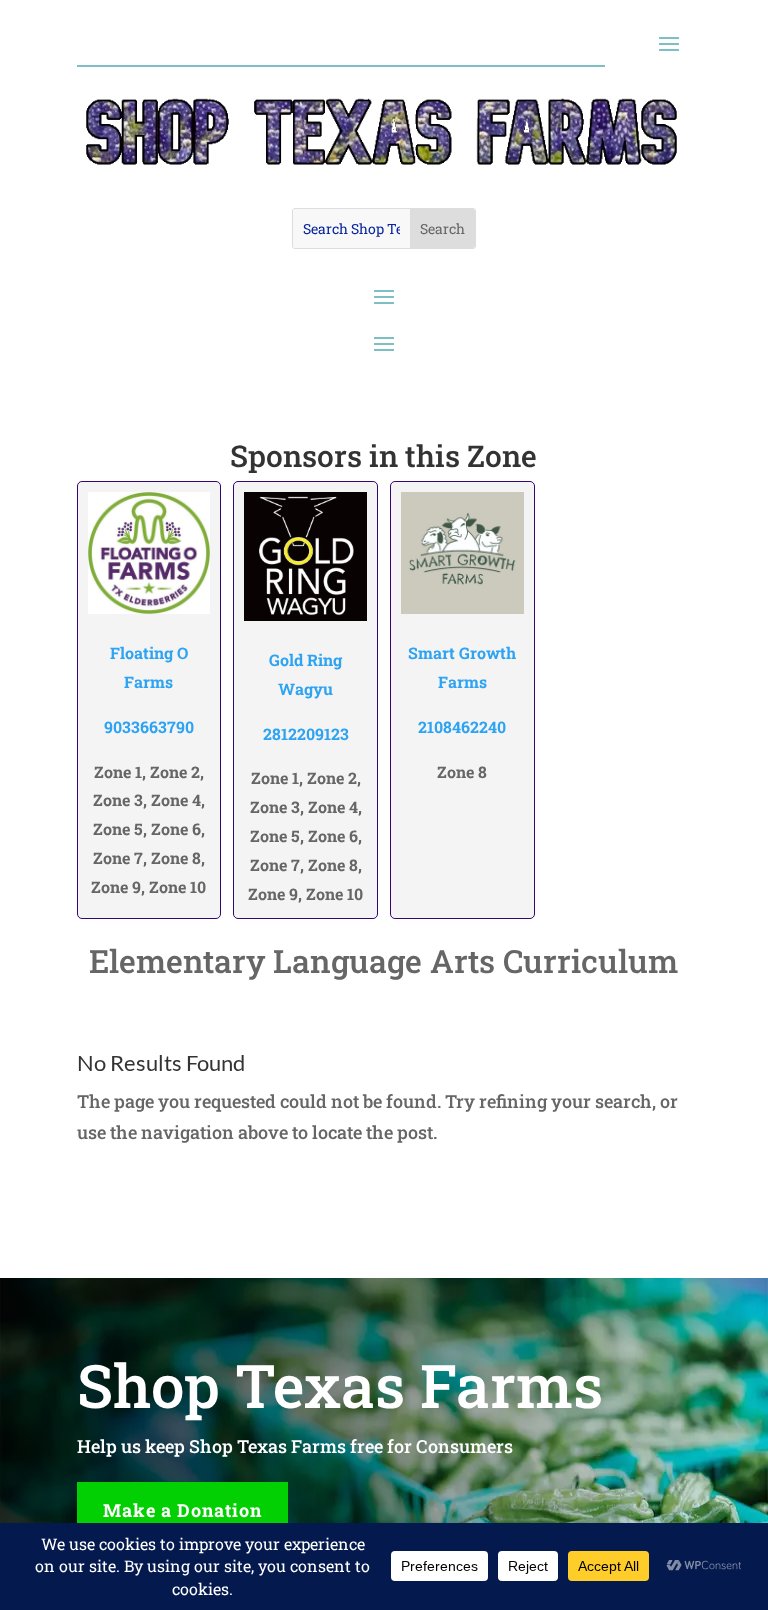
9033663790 (149, 726)
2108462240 (462, 726)
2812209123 (306, 733)
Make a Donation (182, 1510)
